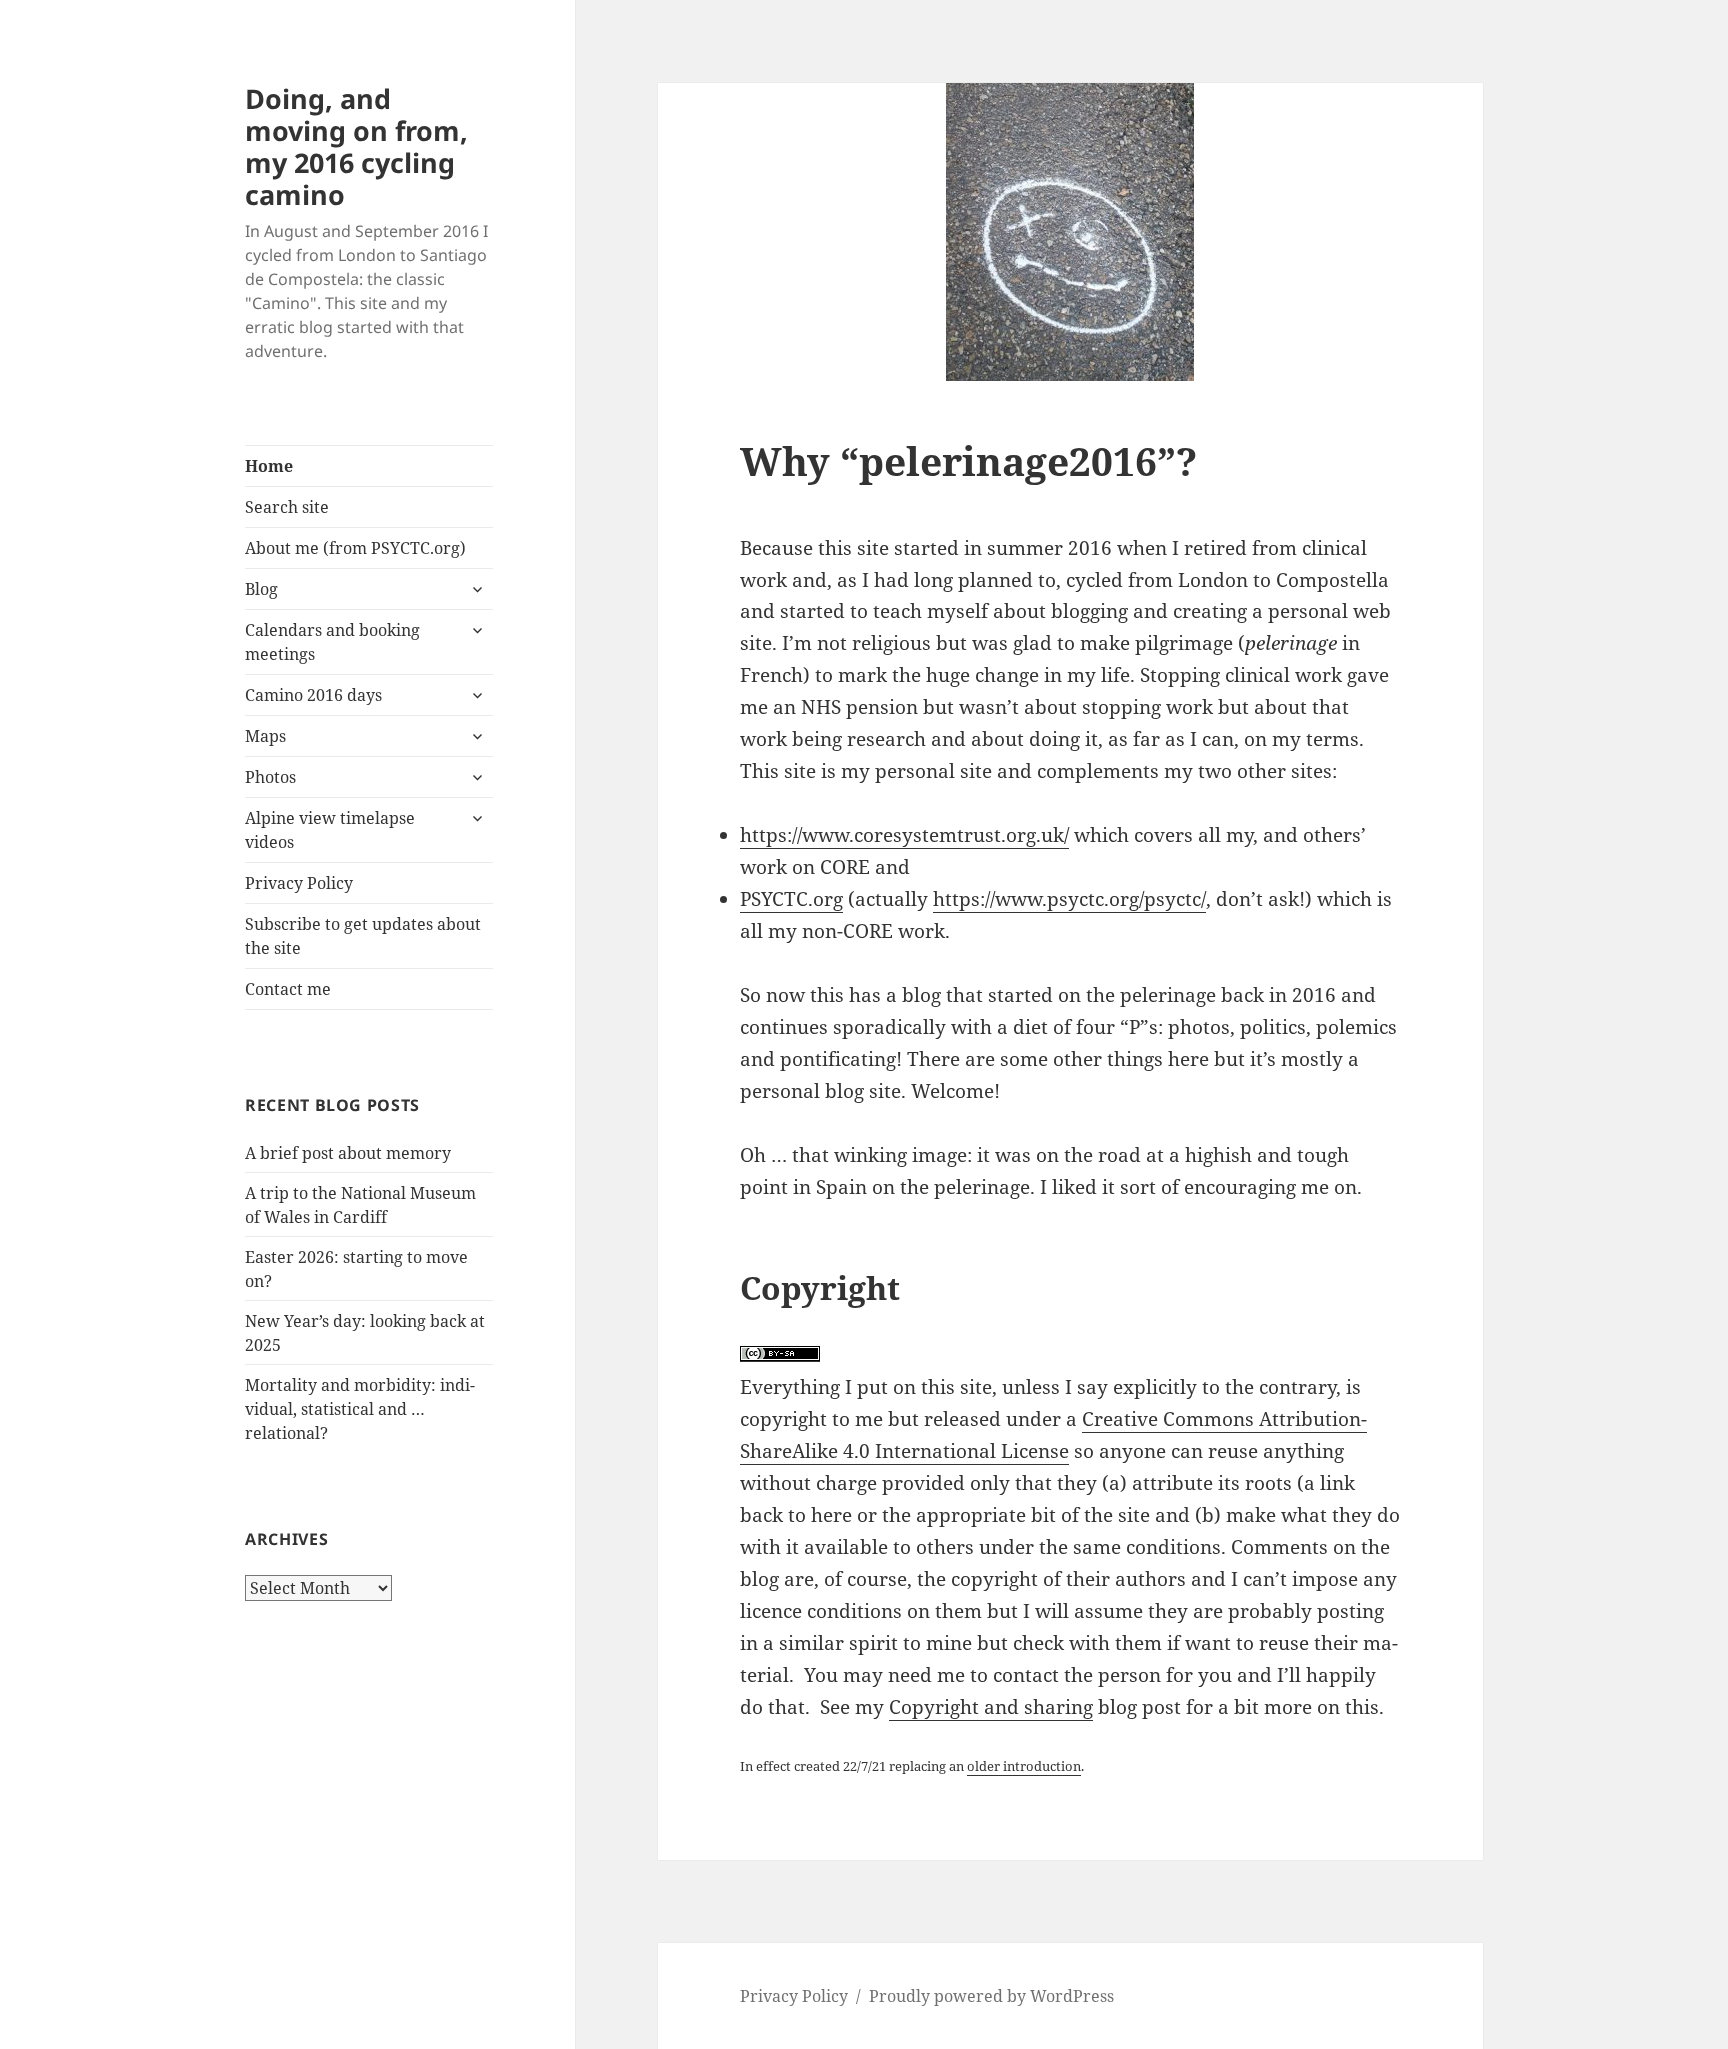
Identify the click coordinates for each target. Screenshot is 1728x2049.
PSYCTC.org (791, 899)
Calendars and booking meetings (332, 642)
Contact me (288, 989)
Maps (265, 736)
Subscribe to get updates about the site (363, 936)
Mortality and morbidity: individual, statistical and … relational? (360, 1409)
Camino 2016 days (313, 695)
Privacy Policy (299, 883)
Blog (261, 589)
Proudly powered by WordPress (991, 1996)
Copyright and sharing (991, 1707)
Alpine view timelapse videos (330, 830)
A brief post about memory (348, 1153)
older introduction (1024, 1766)
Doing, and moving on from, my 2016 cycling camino (356, 146)
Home (269, 466)
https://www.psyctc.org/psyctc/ (1069, 899)
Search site (287, 507)
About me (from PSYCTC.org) (355, 548)
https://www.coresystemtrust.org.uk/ (904, 835)
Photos (270, 777)
